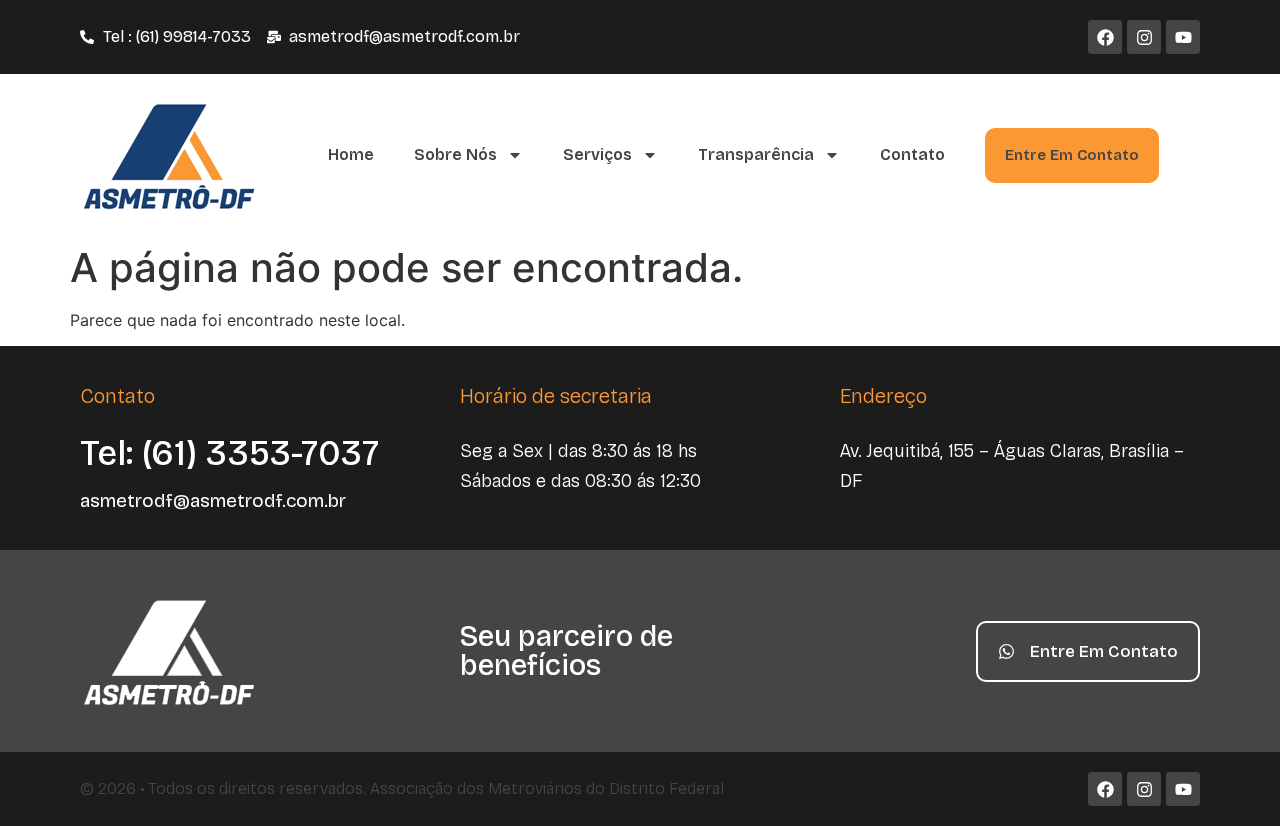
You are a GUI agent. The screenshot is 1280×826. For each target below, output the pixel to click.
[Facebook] (1105, 37)
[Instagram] (1144, 37)
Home (351, 154)
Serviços (597, 154)
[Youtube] (1183, 37)
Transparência (756, 154)
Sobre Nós (455, 154)
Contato (912, 154)
